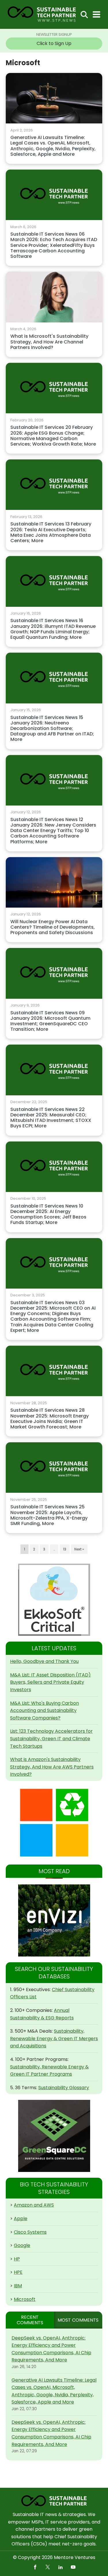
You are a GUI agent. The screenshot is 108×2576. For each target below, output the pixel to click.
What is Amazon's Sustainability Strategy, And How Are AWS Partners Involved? (52, 1767)
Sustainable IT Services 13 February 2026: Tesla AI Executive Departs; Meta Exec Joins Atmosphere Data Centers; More (51, 533)
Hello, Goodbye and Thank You (44, 1661)
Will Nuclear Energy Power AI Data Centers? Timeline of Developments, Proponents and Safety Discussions (53, 927)
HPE (18, 2272)
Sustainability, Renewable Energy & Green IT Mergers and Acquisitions (54, 2038)
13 (65, 1549)
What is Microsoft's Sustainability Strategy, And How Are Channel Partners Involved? (49, 342)
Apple (21, 2219)
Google (22, 2245)
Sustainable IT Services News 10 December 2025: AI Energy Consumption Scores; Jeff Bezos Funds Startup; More (48, 1215)
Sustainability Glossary (64, 2088)
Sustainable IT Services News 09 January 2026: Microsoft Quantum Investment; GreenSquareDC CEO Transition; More (50, 1021)
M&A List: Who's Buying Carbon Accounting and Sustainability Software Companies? (44, 1711)
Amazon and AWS (34, 2205)
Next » (79, 1549)
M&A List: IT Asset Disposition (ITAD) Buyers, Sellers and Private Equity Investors (50, 1682)
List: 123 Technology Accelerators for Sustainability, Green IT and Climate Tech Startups (51, 1738)
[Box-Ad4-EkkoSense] (54, 1600)
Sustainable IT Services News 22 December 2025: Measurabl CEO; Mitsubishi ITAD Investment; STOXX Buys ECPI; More (51, 1118)
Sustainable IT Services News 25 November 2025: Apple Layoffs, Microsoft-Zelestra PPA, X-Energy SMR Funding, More (49, 1515)
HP (17, 2259)
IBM (18, 2286)
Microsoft (25, 2299)
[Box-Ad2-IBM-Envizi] (54, 1920)
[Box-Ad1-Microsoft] (54, 1823)
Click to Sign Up (54, 43)
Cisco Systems (30, 2232)
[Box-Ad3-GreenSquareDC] (54, 2136)
